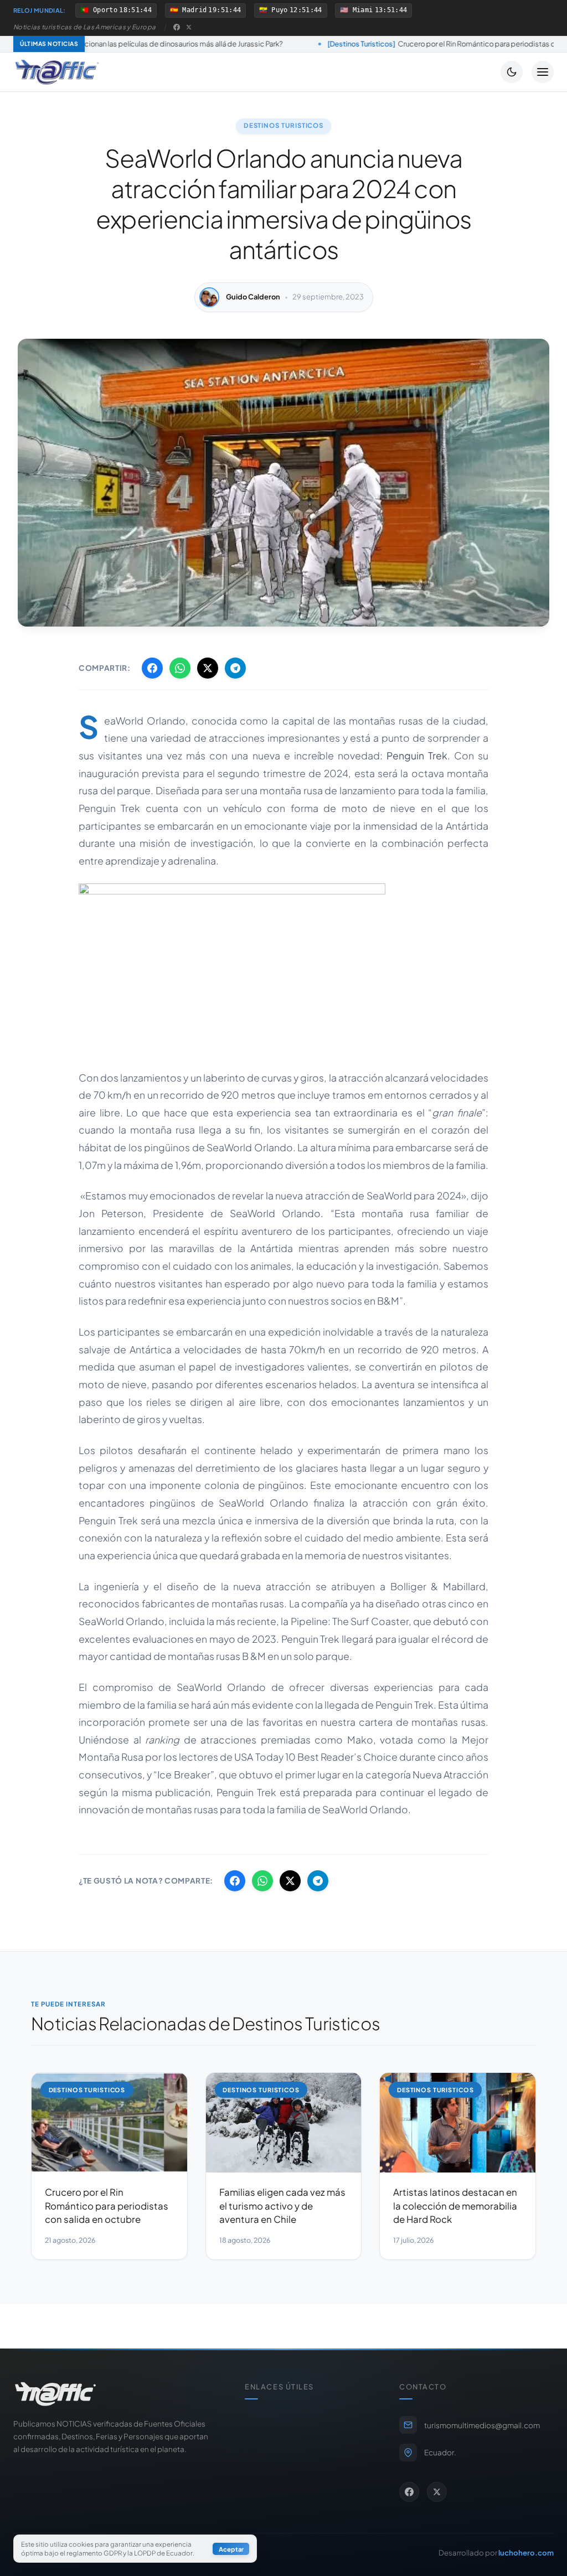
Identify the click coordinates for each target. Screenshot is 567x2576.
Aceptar (231, 2549)
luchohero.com (526, 2552)
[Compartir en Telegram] (235, 668)
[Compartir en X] (208, 668)
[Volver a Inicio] (57, 72)
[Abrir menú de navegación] (543, 72)
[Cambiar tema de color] (512, 72)
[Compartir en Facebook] (152, 668)
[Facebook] (177, 27)
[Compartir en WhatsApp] (180, 668)
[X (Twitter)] (189, 27)
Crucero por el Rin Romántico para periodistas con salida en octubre (357, 44)
